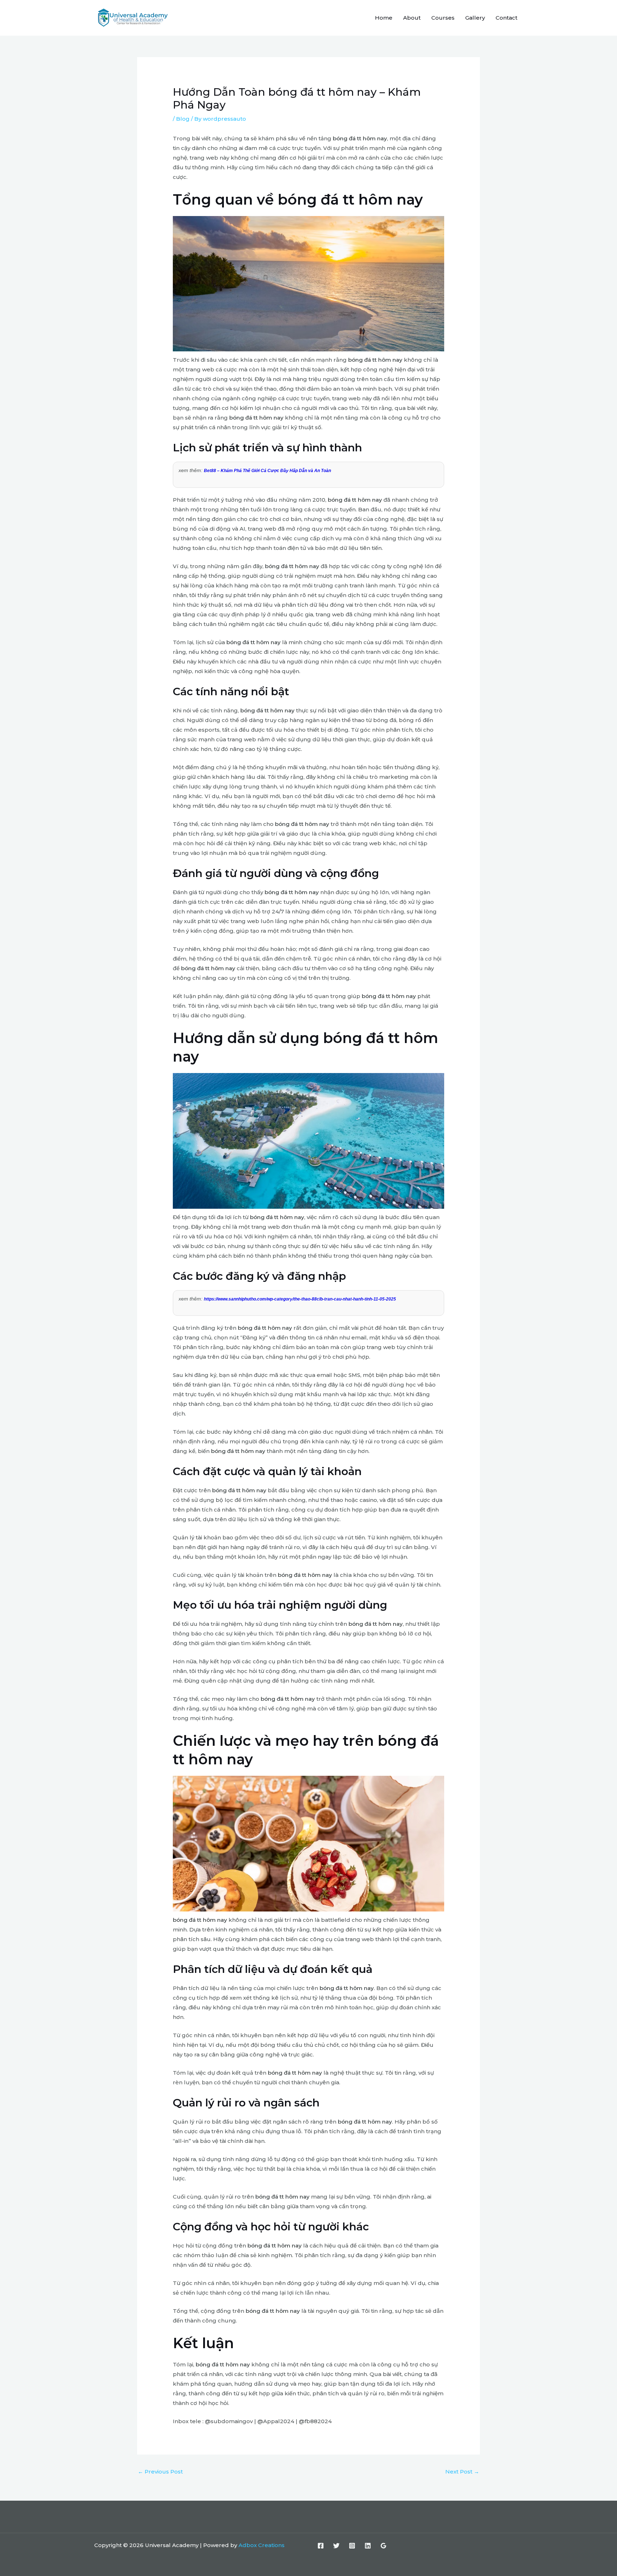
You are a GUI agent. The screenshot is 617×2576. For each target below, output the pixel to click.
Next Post (462, 2472)
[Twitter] (336, 2546)
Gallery (475, 18)
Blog (183, 119)
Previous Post (160, 2472)
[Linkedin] (368, 2546)
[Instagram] (352, 2546)
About (412, 18)
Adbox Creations (262, 2545)
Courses (443, 18)
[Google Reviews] (383, 2546)
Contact (506, 18)
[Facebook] (321, 2546)
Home (384, 18)
